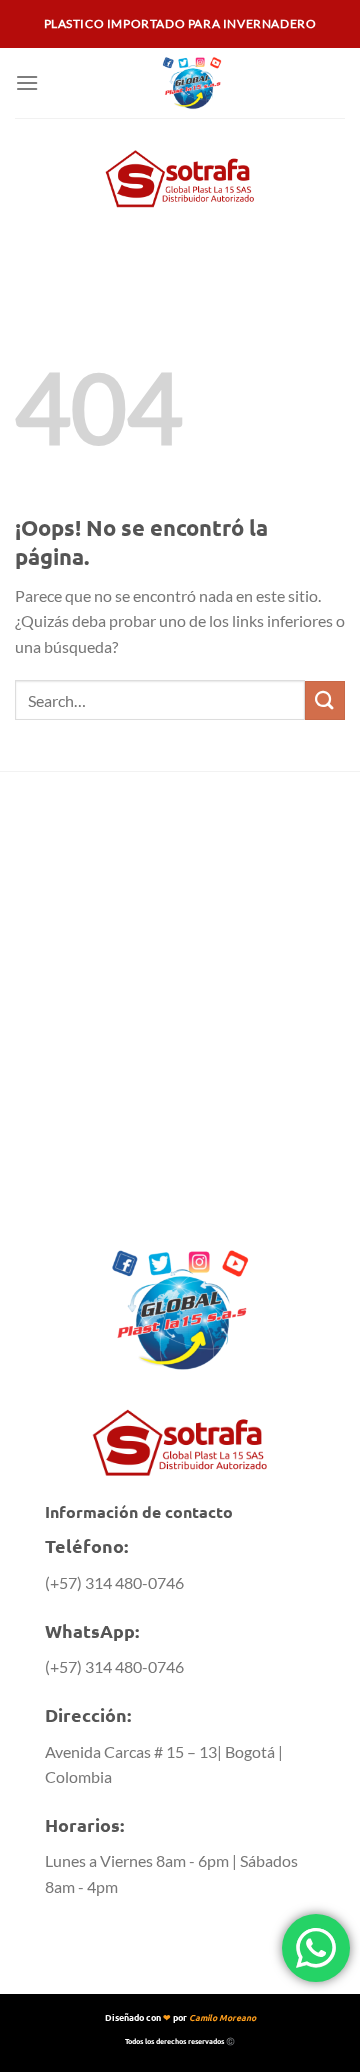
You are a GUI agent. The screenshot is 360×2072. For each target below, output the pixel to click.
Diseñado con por (180, 2017)
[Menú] (27, 82)
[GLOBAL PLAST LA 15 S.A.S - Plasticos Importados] (192, 83)
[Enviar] (325, 700)
